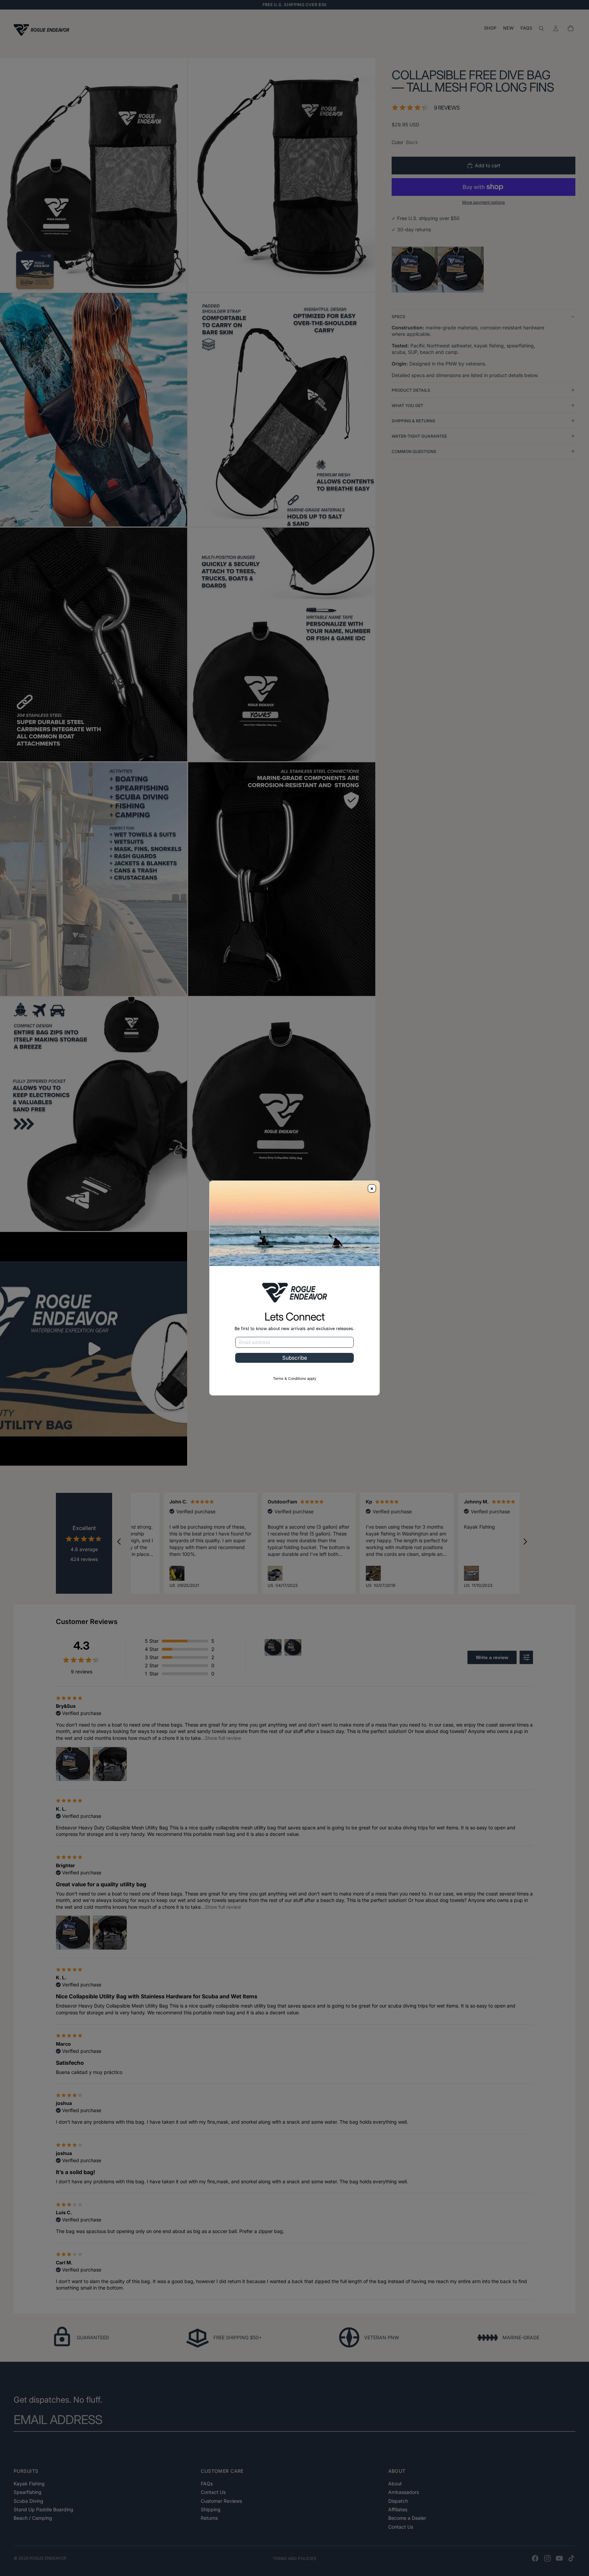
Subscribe (295, 1358)
